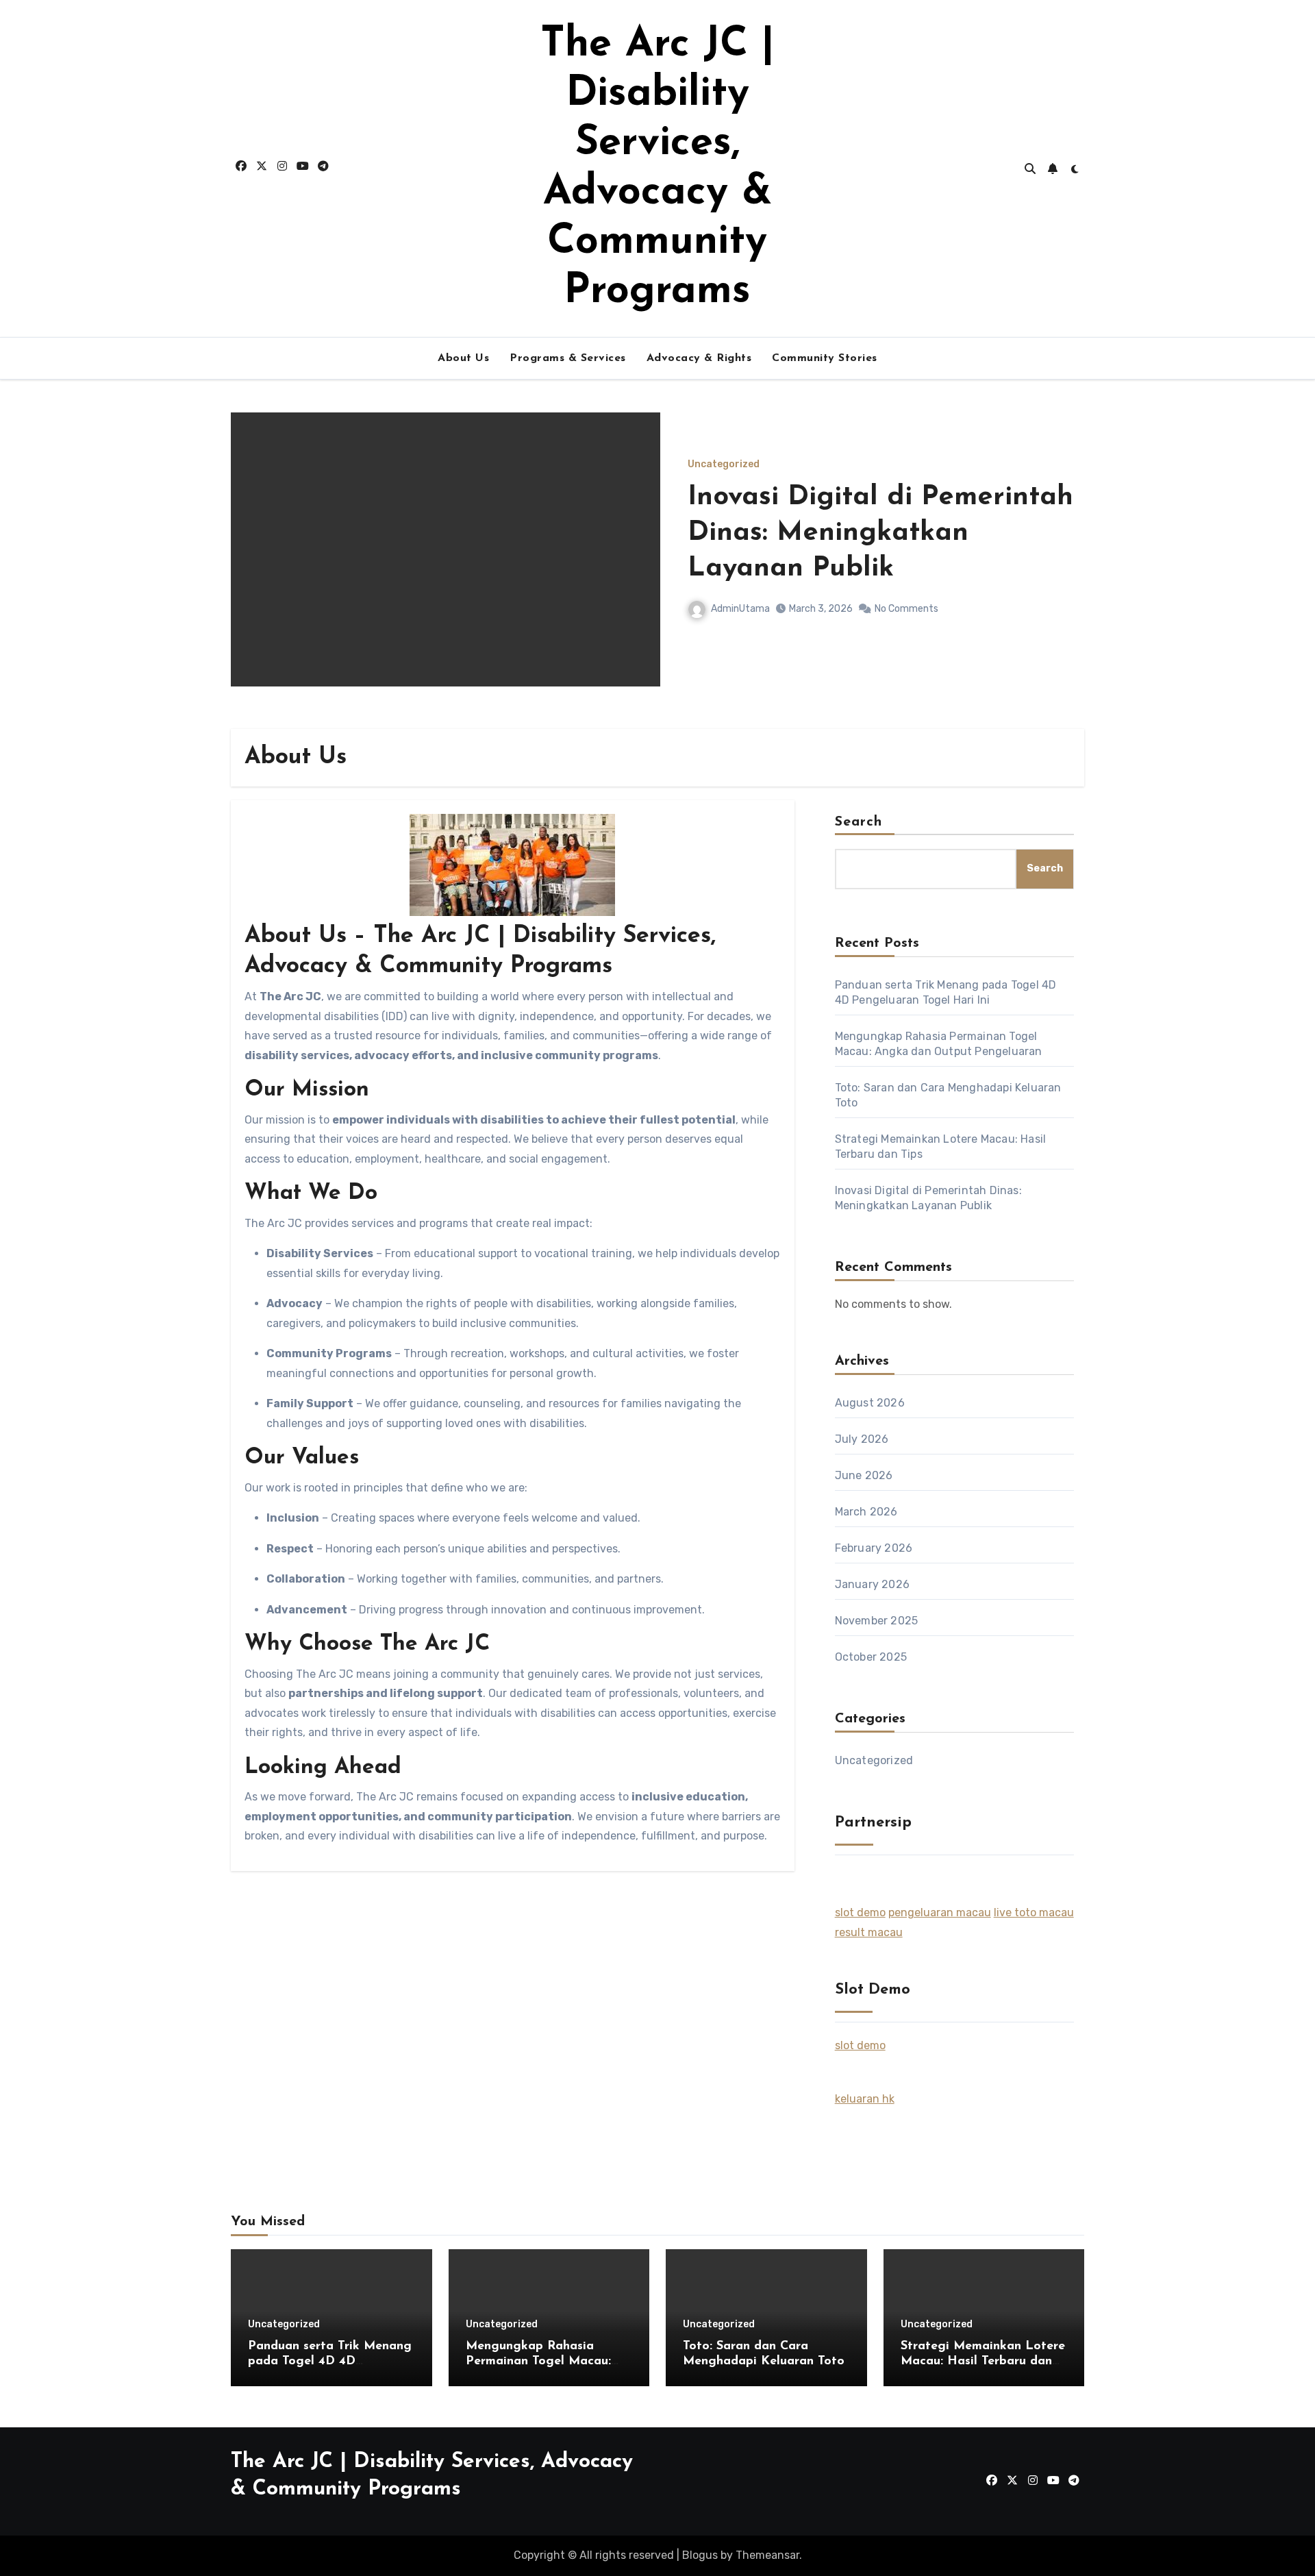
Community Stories (825, 358)
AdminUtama (740, 609)
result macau (869, 1932)
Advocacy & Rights (699, 358)
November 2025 (877, 1621)
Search (859, 822)
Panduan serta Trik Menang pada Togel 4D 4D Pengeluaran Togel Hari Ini (874, 533)
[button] (1065, 568)
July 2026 (862, 1439)
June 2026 (864, 1475)
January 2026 (872, 1584)
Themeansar (767, 2555)
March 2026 (866, 1512)
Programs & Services (568, 358)
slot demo (860, 1912)
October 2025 (871, 1657)
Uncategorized (724, 465)
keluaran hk (865, 2099)
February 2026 (874, 1548)
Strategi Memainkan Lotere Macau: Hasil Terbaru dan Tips (983, 2361)
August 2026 (870, 1403)
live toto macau (1034, 1912)
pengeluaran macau (940, 1912)
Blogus (700, 2555)
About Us (463, 358)
